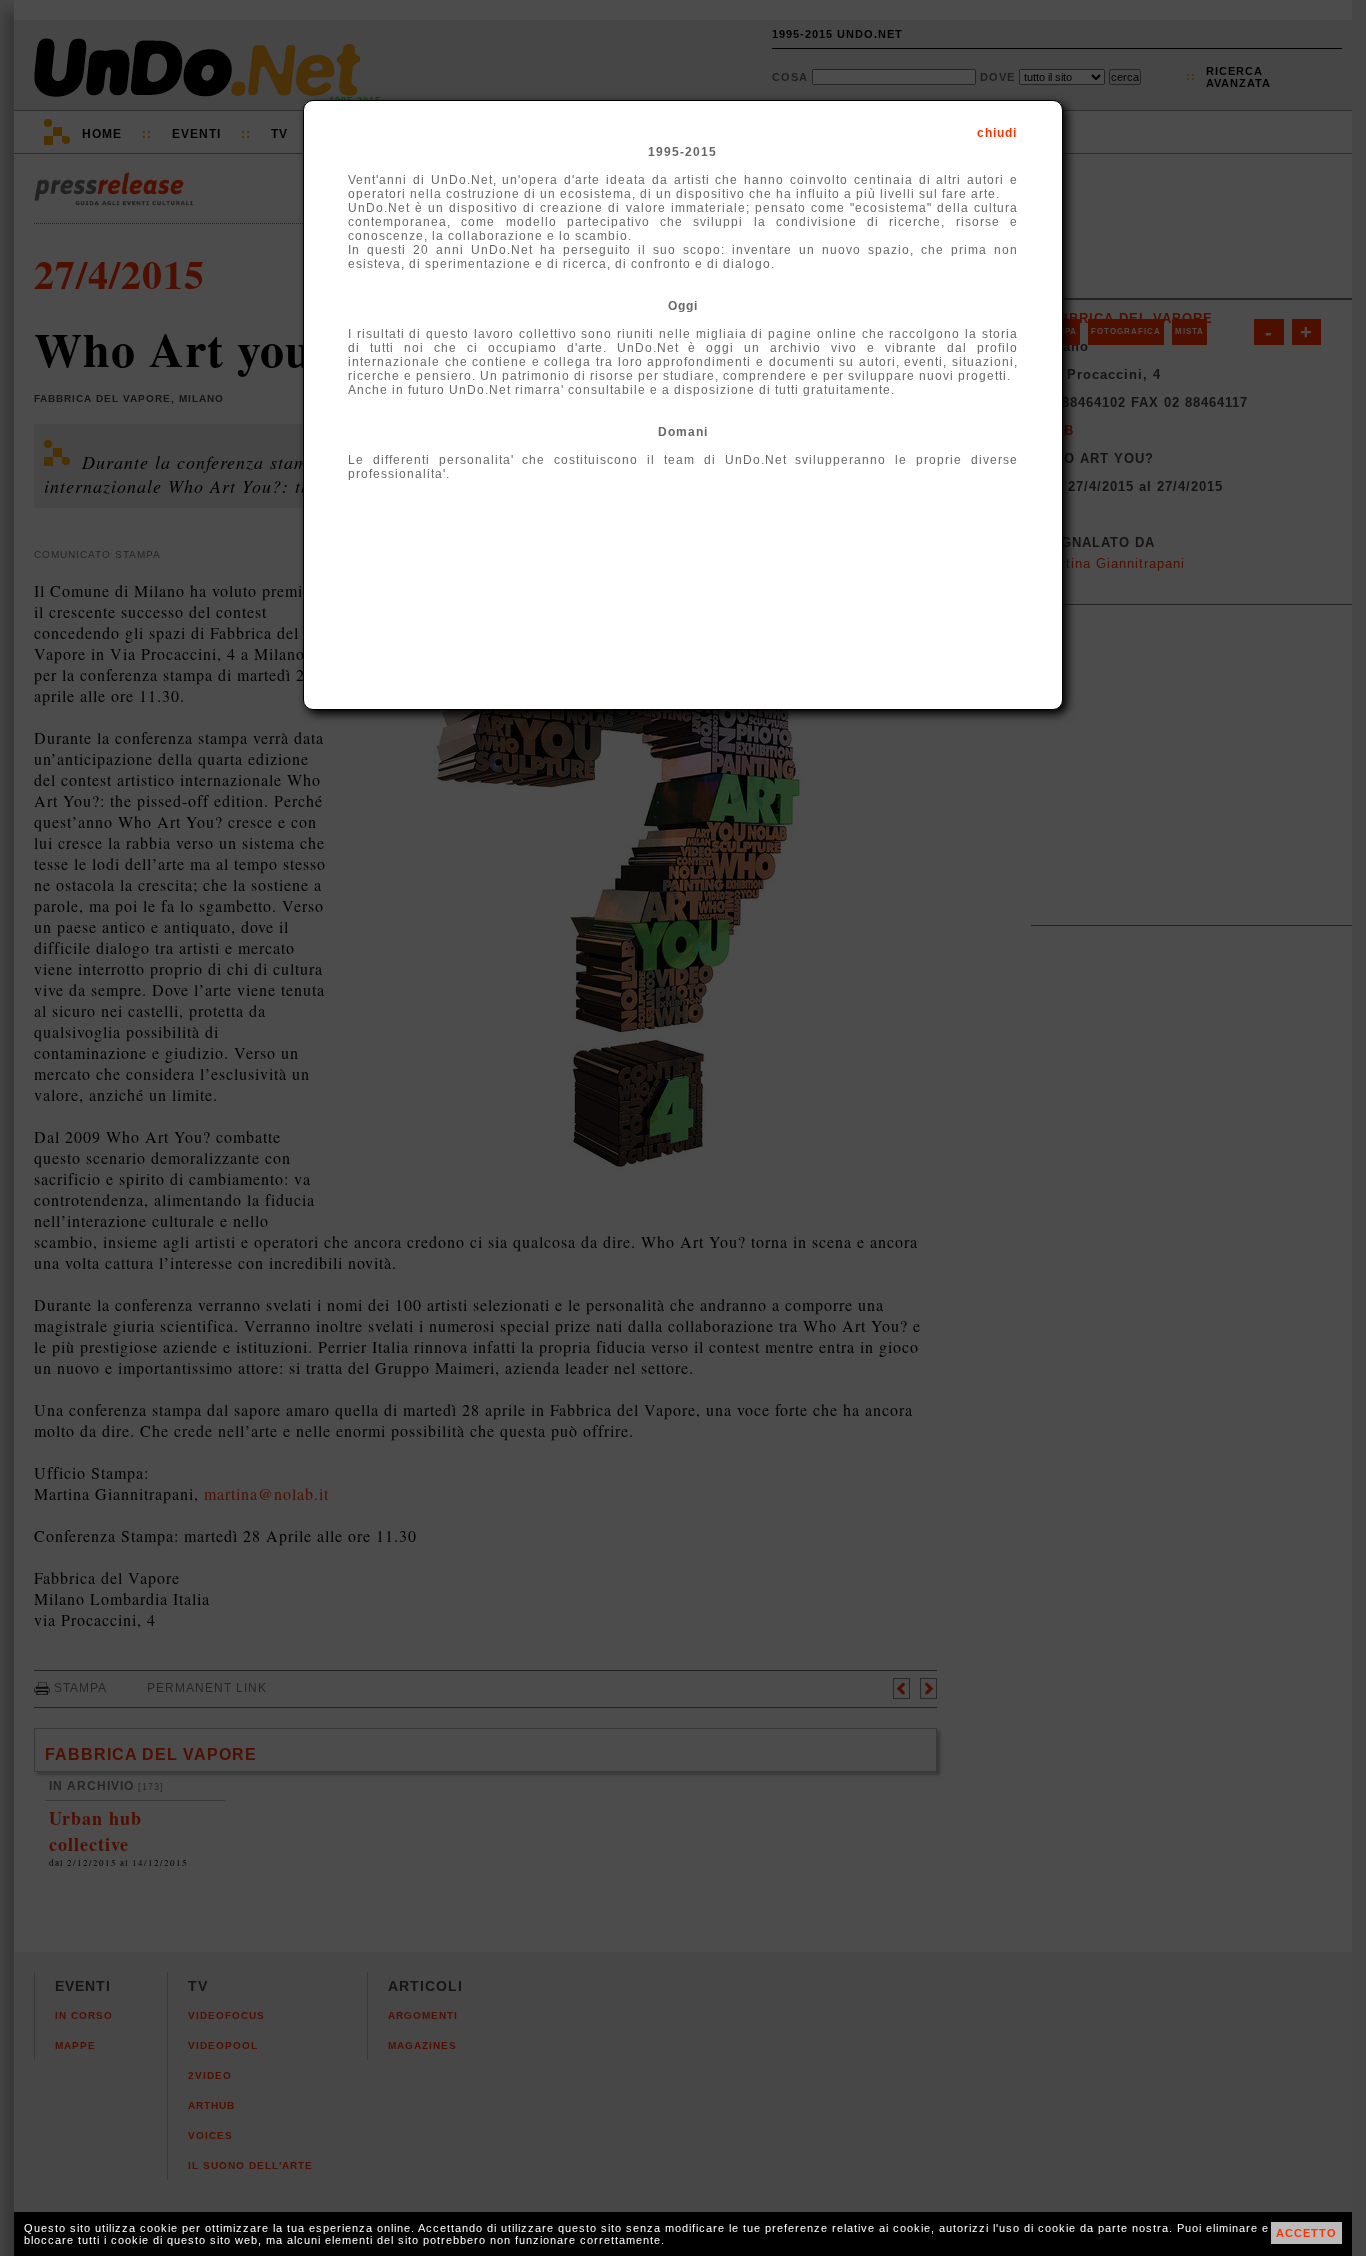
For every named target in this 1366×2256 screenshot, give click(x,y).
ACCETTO (1306, 2233)
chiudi (997, 133)
